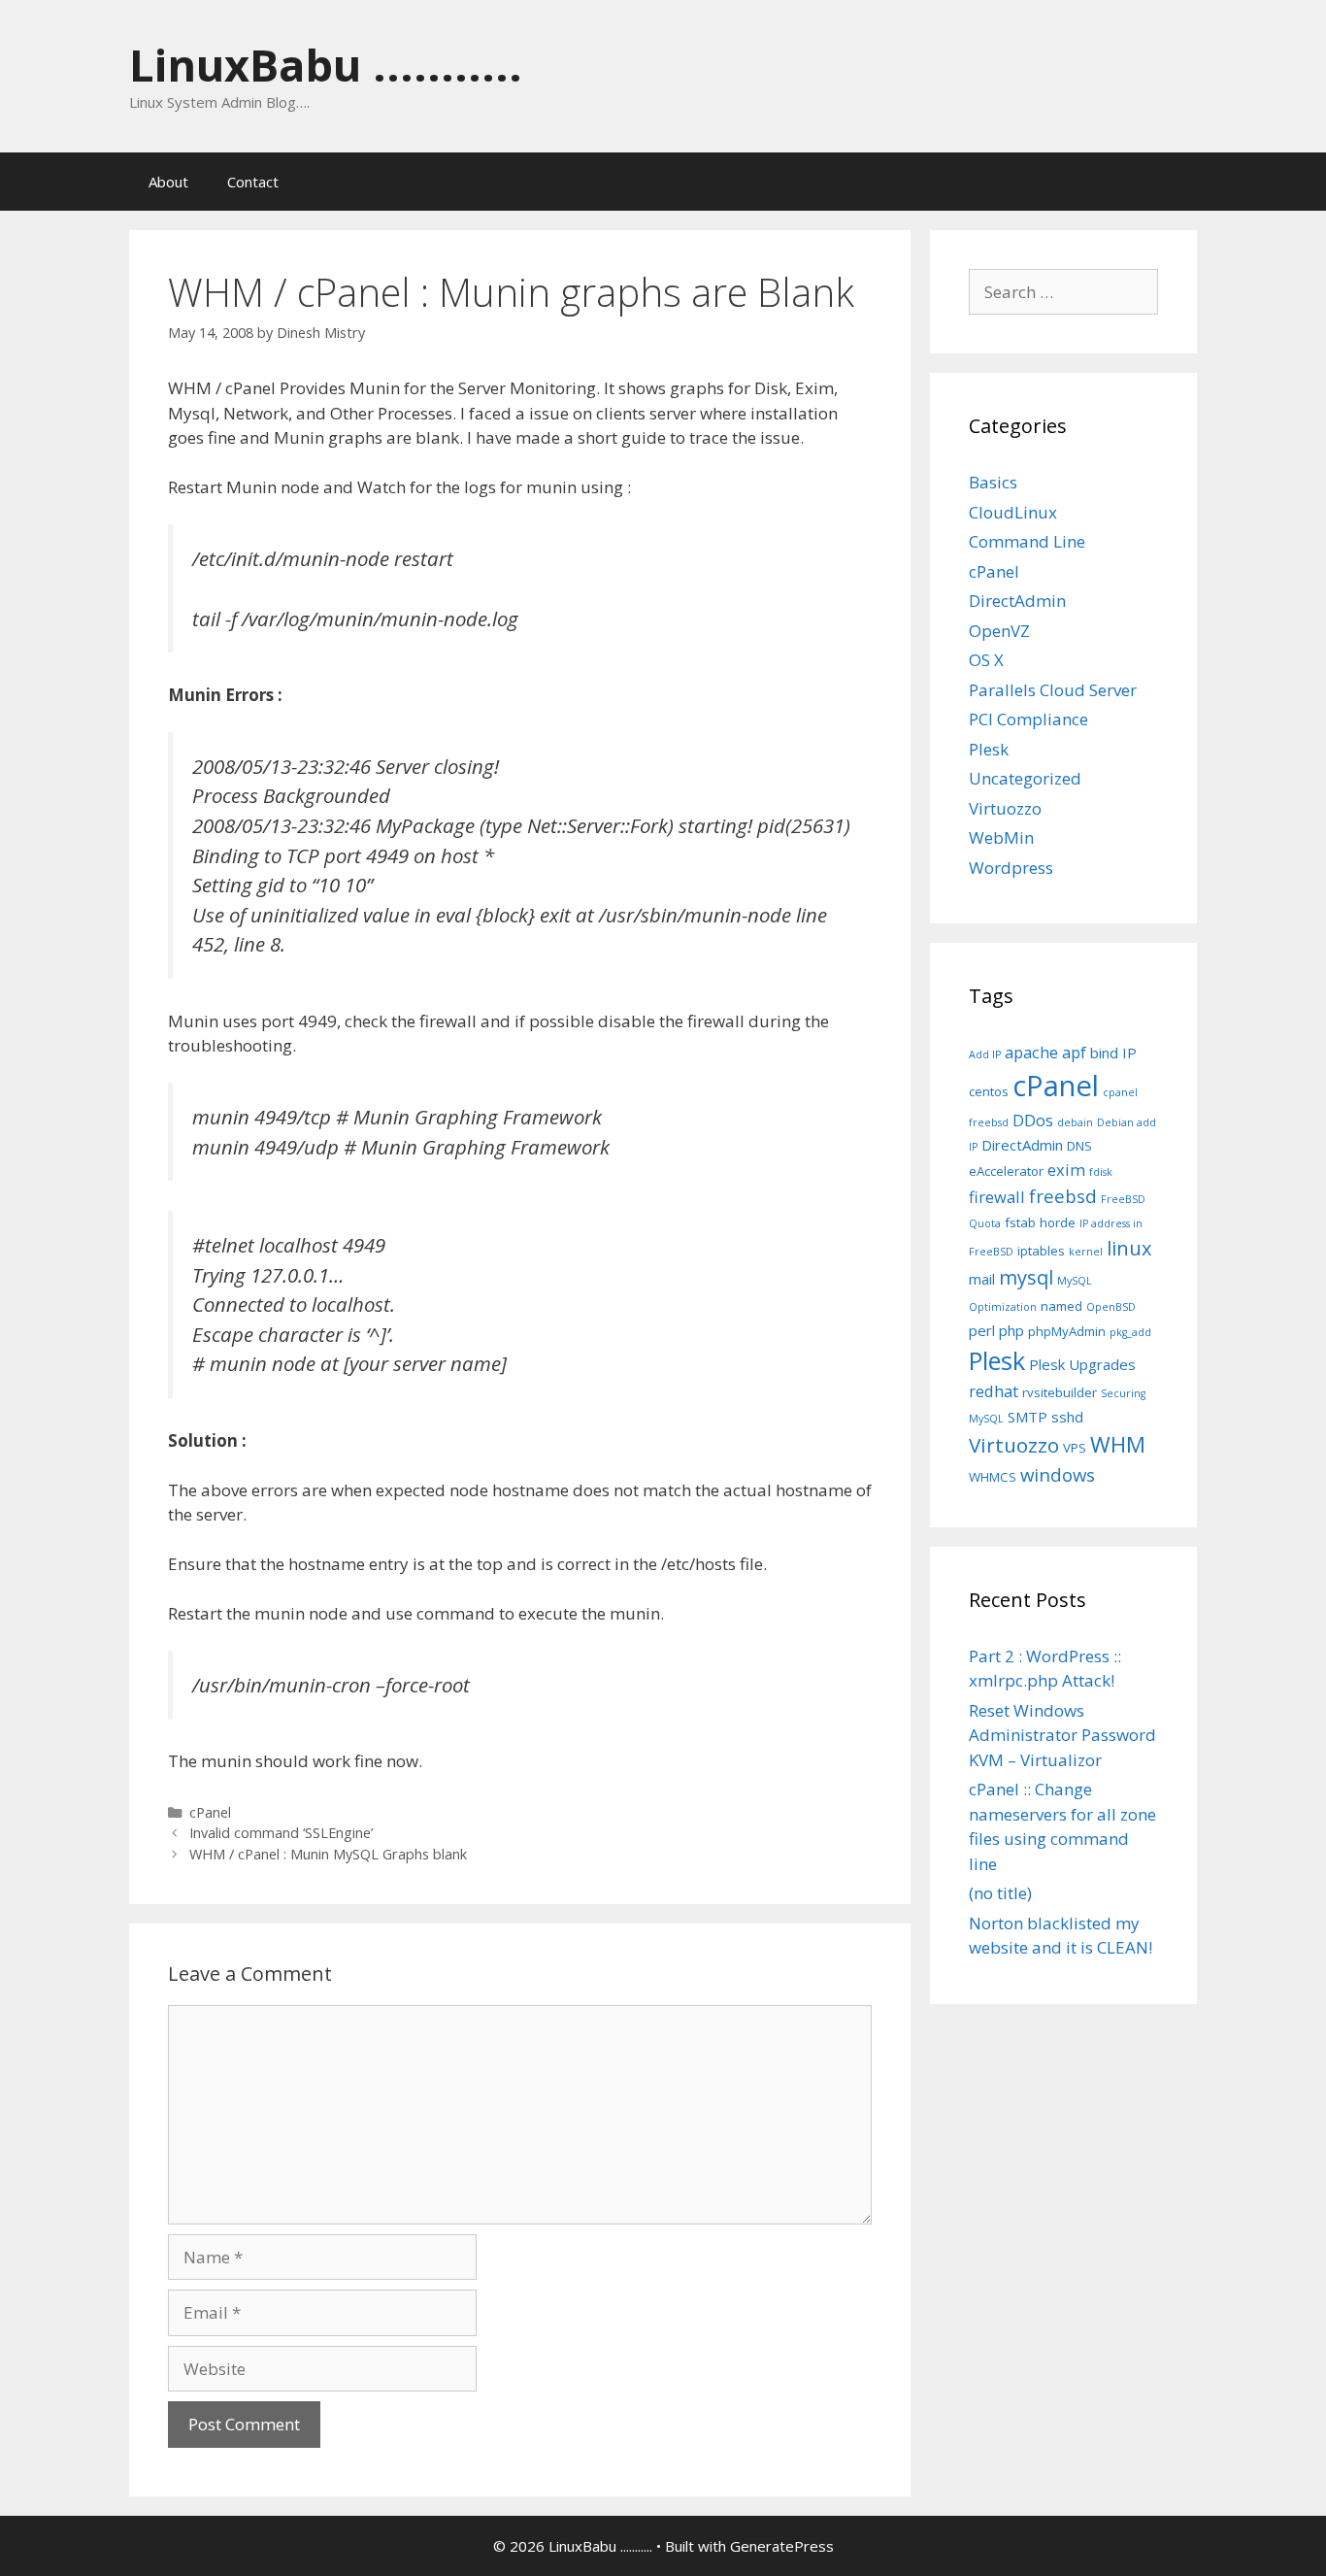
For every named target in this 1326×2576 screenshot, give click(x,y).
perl (982, 1330)
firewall (997, 1197)
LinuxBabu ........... (326, 65)
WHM (1118, 1444)
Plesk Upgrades (1082, 1364)
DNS (1079, 1146)
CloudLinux (1013, 512)
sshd (1067, 1417)
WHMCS (993, 1477)
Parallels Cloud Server (1053, 690)
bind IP (1113, 1053)
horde (1058, 1222)
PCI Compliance (1028, 719)
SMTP (1028, 1417)
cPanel (210, 1812)
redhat (994, 1391)
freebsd (1063, 1196)
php (1011, 1330)
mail (982, 1279)
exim (1066, 1170)
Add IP (985, 1054)
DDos (1033, 1120)
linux (1129, 1248)
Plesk (989, 749)
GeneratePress (782, 2546)
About (168, 182)
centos (989, 1091)
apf (1074, 1052)
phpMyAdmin (1067, 1331)
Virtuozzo (1005, 808)
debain (1075, 1122)
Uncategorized (1025, 778)
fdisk (1101, 1172)
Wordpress (1011, 868)
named (1061, 1306)
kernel (1086, 1252)
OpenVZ (999, 631)
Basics (993, 482)
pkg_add (1130, 1332)
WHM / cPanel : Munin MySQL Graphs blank (328, 1854)
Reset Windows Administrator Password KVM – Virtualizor (1062, 1735)
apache (1031, 1052)
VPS (1075, 1448)
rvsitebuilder (1060, 1392)
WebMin (1001, 837)
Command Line (1027, 541)
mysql (1026, 1277)
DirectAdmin (1017, 601)
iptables (1041, 1251)
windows (1058, 1474)
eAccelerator (1006, 1171)
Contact (253, 182)
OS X (986, 660)
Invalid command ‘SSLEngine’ (281, 1833)
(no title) (1000, 1893)
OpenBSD (1111, 1307)
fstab (1020, 1222)
